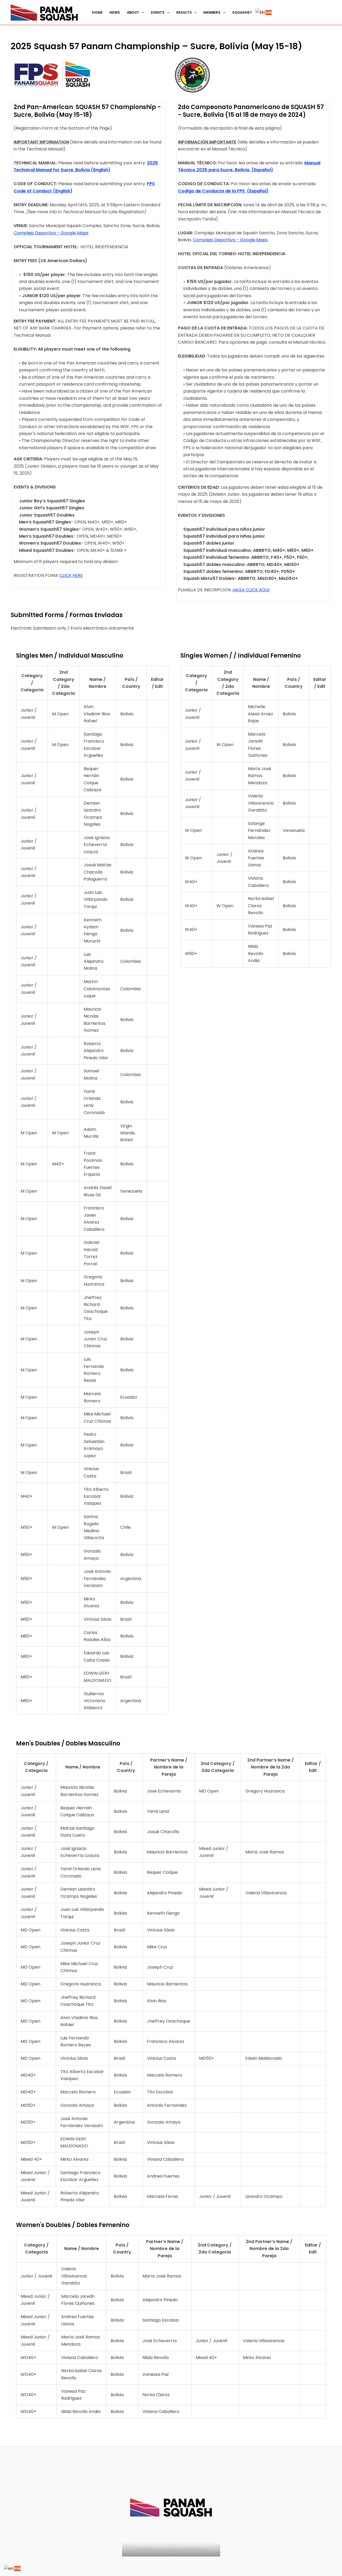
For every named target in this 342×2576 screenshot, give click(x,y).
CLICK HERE (71, 575)
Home (97, 12)
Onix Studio (197, 2549)
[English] (260, 12)
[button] (142, 13)
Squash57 (242, 12)
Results (184, 12)
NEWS (115, 12)
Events (158, 12)
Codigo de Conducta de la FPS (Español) (223, 191)
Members (212, 12)
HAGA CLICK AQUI (251, 590)
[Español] (269, 13)
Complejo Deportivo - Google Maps (51, 233)
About (133, 12)
